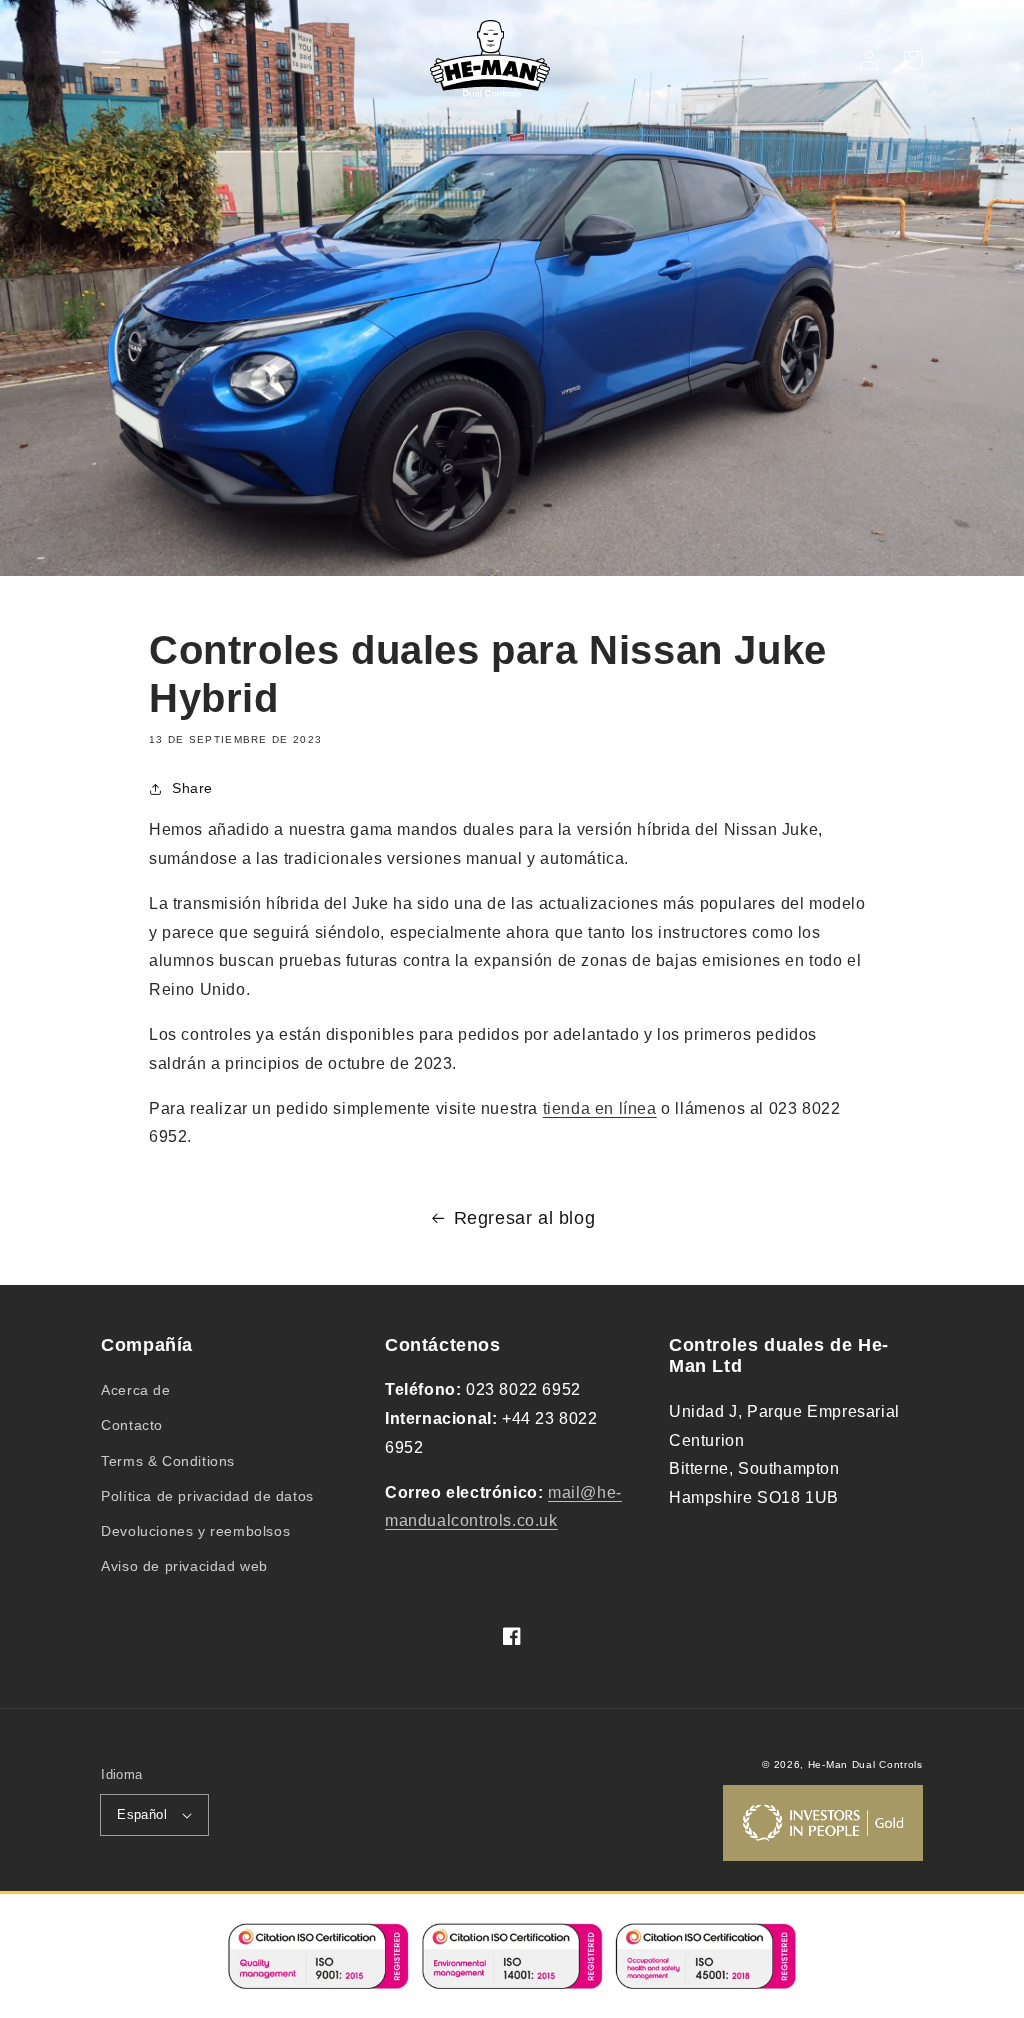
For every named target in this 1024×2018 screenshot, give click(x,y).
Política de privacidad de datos (207, 1496)
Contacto (132, 1425)
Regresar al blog (525, 1218)
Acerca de (135, 1390)
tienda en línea (600, 1108)
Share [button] (192, 788)
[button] (111, 60)
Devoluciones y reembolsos (195, 1531)
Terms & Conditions (168, 1461)
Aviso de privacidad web (184, 1566)
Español (142, 1814)
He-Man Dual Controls (865, 1764)
